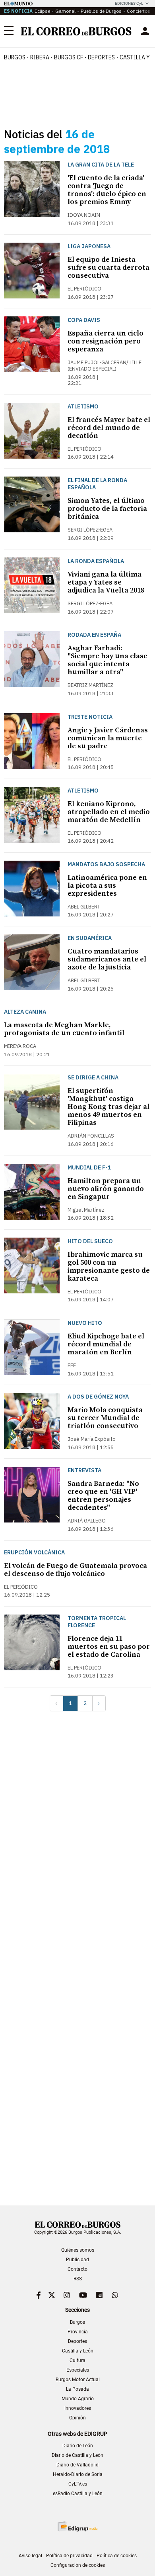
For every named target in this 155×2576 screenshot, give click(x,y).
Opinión (77, 2418)
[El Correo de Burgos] (76, 31)
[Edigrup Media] (77, 2526)
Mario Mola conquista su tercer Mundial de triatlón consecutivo (105, 1418)
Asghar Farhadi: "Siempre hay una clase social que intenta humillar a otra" (108, 660)
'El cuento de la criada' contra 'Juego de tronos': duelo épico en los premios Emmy (107, 190)
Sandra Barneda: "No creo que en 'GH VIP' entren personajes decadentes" (103, 1496)
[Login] (145, 31)
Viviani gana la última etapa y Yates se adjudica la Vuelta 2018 (106, 582)
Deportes (77, 2341)
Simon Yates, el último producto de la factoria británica (107, 509)
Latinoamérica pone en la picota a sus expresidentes (107, 886)
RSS (78, 2279)
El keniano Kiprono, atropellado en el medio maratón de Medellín (109, 812)
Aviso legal (30, 2556)
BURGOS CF (69, 57)
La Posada (77, 2389)
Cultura (77, 2360)
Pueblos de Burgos (101, 11)
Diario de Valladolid (77, 2465)
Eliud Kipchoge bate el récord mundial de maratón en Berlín (106, 1344)
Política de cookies (117, 2556)
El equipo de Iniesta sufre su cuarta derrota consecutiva (108, 268)
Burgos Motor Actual (78, 2380)
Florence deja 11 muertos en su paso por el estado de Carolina (109, 1647)
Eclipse (42, 11)
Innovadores (78, 2408)
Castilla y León (78, 2351)
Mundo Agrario (78, 2399)
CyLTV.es (78, 2484)
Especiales (78, 2370)
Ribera (40, 57)
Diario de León (78, 2446)
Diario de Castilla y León (77, 2455)
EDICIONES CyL (129, 3)
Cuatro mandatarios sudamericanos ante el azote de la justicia (107, 959)
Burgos (15, 57)
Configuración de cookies (78, 2565)
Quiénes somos (78, 2250)
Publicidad (77, 2260)
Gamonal (65, 11)
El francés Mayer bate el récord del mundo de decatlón (109, 428)
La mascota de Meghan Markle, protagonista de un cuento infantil (64, 1029)
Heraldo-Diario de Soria (78, 2474)
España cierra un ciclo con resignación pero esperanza (106, 341)
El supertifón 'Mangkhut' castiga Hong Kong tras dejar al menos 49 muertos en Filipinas (108, 1107)
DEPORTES (101, 57)
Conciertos (139, 11)
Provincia (78, 2332)
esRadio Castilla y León (78, 2494)
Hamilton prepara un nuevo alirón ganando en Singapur (106, 1189)
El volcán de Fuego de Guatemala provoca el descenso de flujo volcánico (76, 1570)
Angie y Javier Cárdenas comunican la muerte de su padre (108, 738)
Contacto (77, 2269)
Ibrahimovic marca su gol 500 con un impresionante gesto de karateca (109, 1266)
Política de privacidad (69, 2556)
